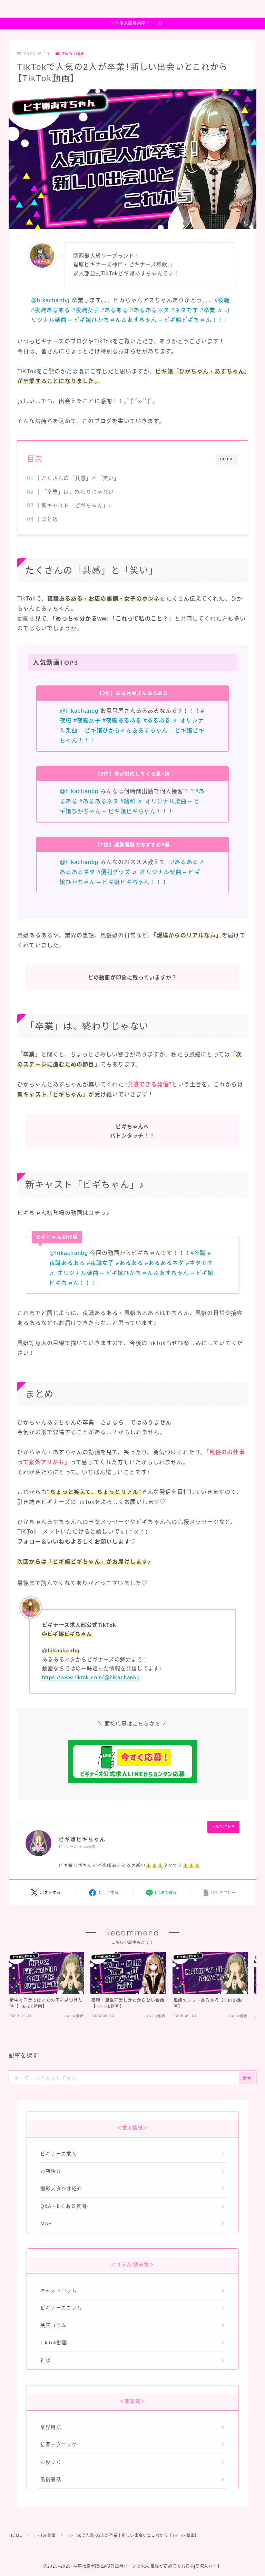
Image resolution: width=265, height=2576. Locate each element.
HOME (16, 2535)
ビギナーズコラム (61, 2308)
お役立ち (51, 2462)
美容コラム (53, 2325)
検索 (247, 2078)
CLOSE (227, 459)
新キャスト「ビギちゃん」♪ (76, 505)
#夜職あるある (51, 310)
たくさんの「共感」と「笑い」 (80, 478)
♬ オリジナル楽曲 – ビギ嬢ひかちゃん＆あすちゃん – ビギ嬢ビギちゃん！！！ (132, 730)
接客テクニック (59, 2445)
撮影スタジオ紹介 (61, 2189)
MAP (46, 2224)
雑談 (46, 2360)
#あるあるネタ (150, 310)
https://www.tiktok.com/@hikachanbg (91, 1677)
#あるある (115, 310)
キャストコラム (59, 2291)
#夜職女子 (86, 310)
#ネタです (185, 310)
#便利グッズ (114, 872)
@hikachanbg (50, 300)
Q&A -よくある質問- (65, 2206)
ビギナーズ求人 (58, 2154)
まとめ (50, 519)
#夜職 (222, 300)
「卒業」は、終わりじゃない (77, 492)
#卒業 (208, 310)
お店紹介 (51, 2171)
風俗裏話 (51, 2479)
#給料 (128, 801)
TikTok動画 (73, 54)
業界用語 (51, 2427)
